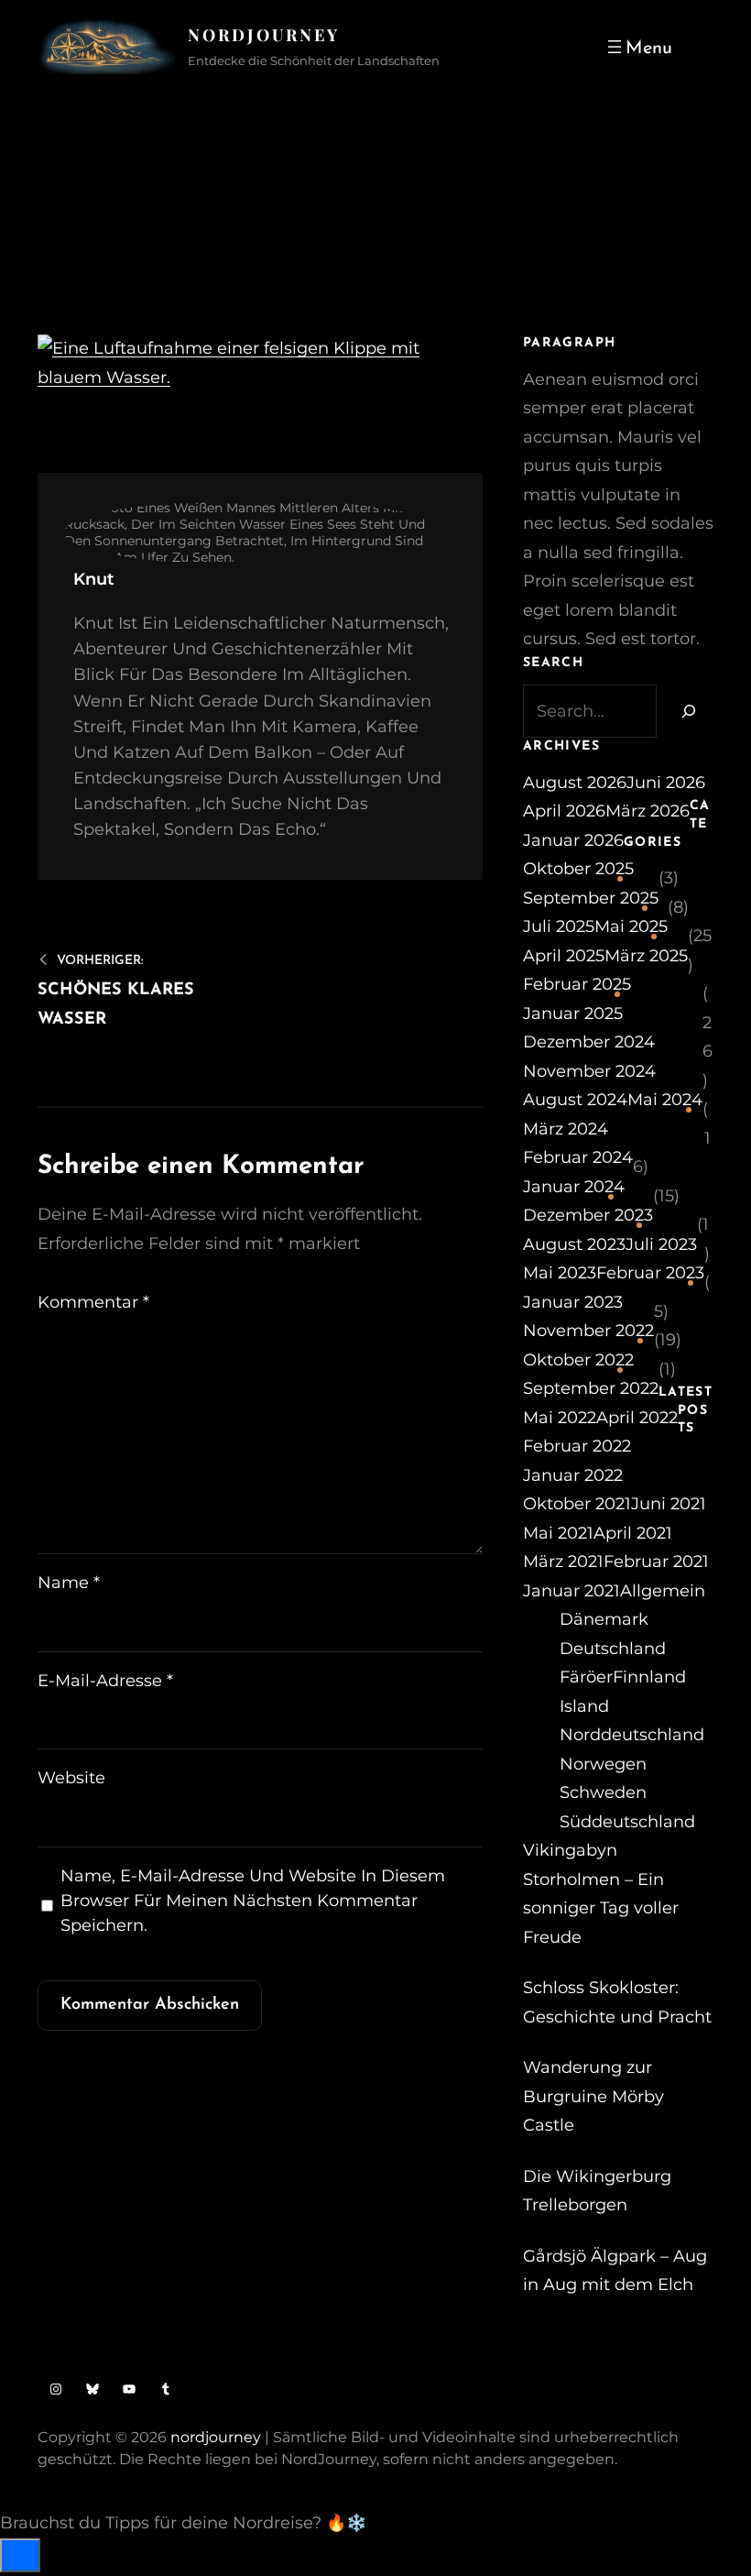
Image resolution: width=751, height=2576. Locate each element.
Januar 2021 (571, 1591)
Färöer (586, 1677)
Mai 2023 (560, 1273)
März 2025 (646, 956)
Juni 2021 (669, 1504)
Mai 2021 (558, 1533)
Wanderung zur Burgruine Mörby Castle (593, 2096)
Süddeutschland (627, 1822)
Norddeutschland (632, 1735)
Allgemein (663, 1591)
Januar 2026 (573, 840)
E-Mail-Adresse (105, 1681)
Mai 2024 (665, 1100)
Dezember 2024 (589, 1042)
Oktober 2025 (578, 869)
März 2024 (566, 1129)
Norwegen (603, 1764)
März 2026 (648, 811)
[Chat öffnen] (20, 2555)
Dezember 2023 (588, 1215)
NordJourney (264, 35)
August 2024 (575, 1100)
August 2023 (574, 1244)
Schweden (603, 1792)
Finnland (649, 1677)
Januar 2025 (573, 1014)
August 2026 (575, 783)
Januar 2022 (573, 1475)
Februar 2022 (577, 1446)
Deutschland (613, 1649)
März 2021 (563, 1562)
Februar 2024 (578, 1157)
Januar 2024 (574, 1187)
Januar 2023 (573, 1302)
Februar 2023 (650, 1273)
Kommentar (93, 1302)
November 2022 (588, 1331)
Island (584, 1706)
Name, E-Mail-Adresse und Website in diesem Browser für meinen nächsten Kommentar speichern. (253, 1901)
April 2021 (633, 1533)
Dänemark (604, 1619)
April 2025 (564, 956)
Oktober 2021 (577, 1504)
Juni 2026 (666, 783)
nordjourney (216, 2437)
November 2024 (589, 1071)
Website (71, 1778)
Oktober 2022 (578, 1360)
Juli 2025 (559, 926)
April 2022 (637, 1418)
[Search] (685, 711)
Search (703, 47)
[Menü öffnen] (638, 47)
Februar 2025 (577, 984)
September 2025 (591, 898)
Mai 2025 (631, 926)
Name (69, 1583)
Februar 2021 (656, 1562)
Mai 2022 (560, 1418)
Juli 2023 (661, 1244)
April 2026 (564, 811)
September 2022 (591, 1388)
